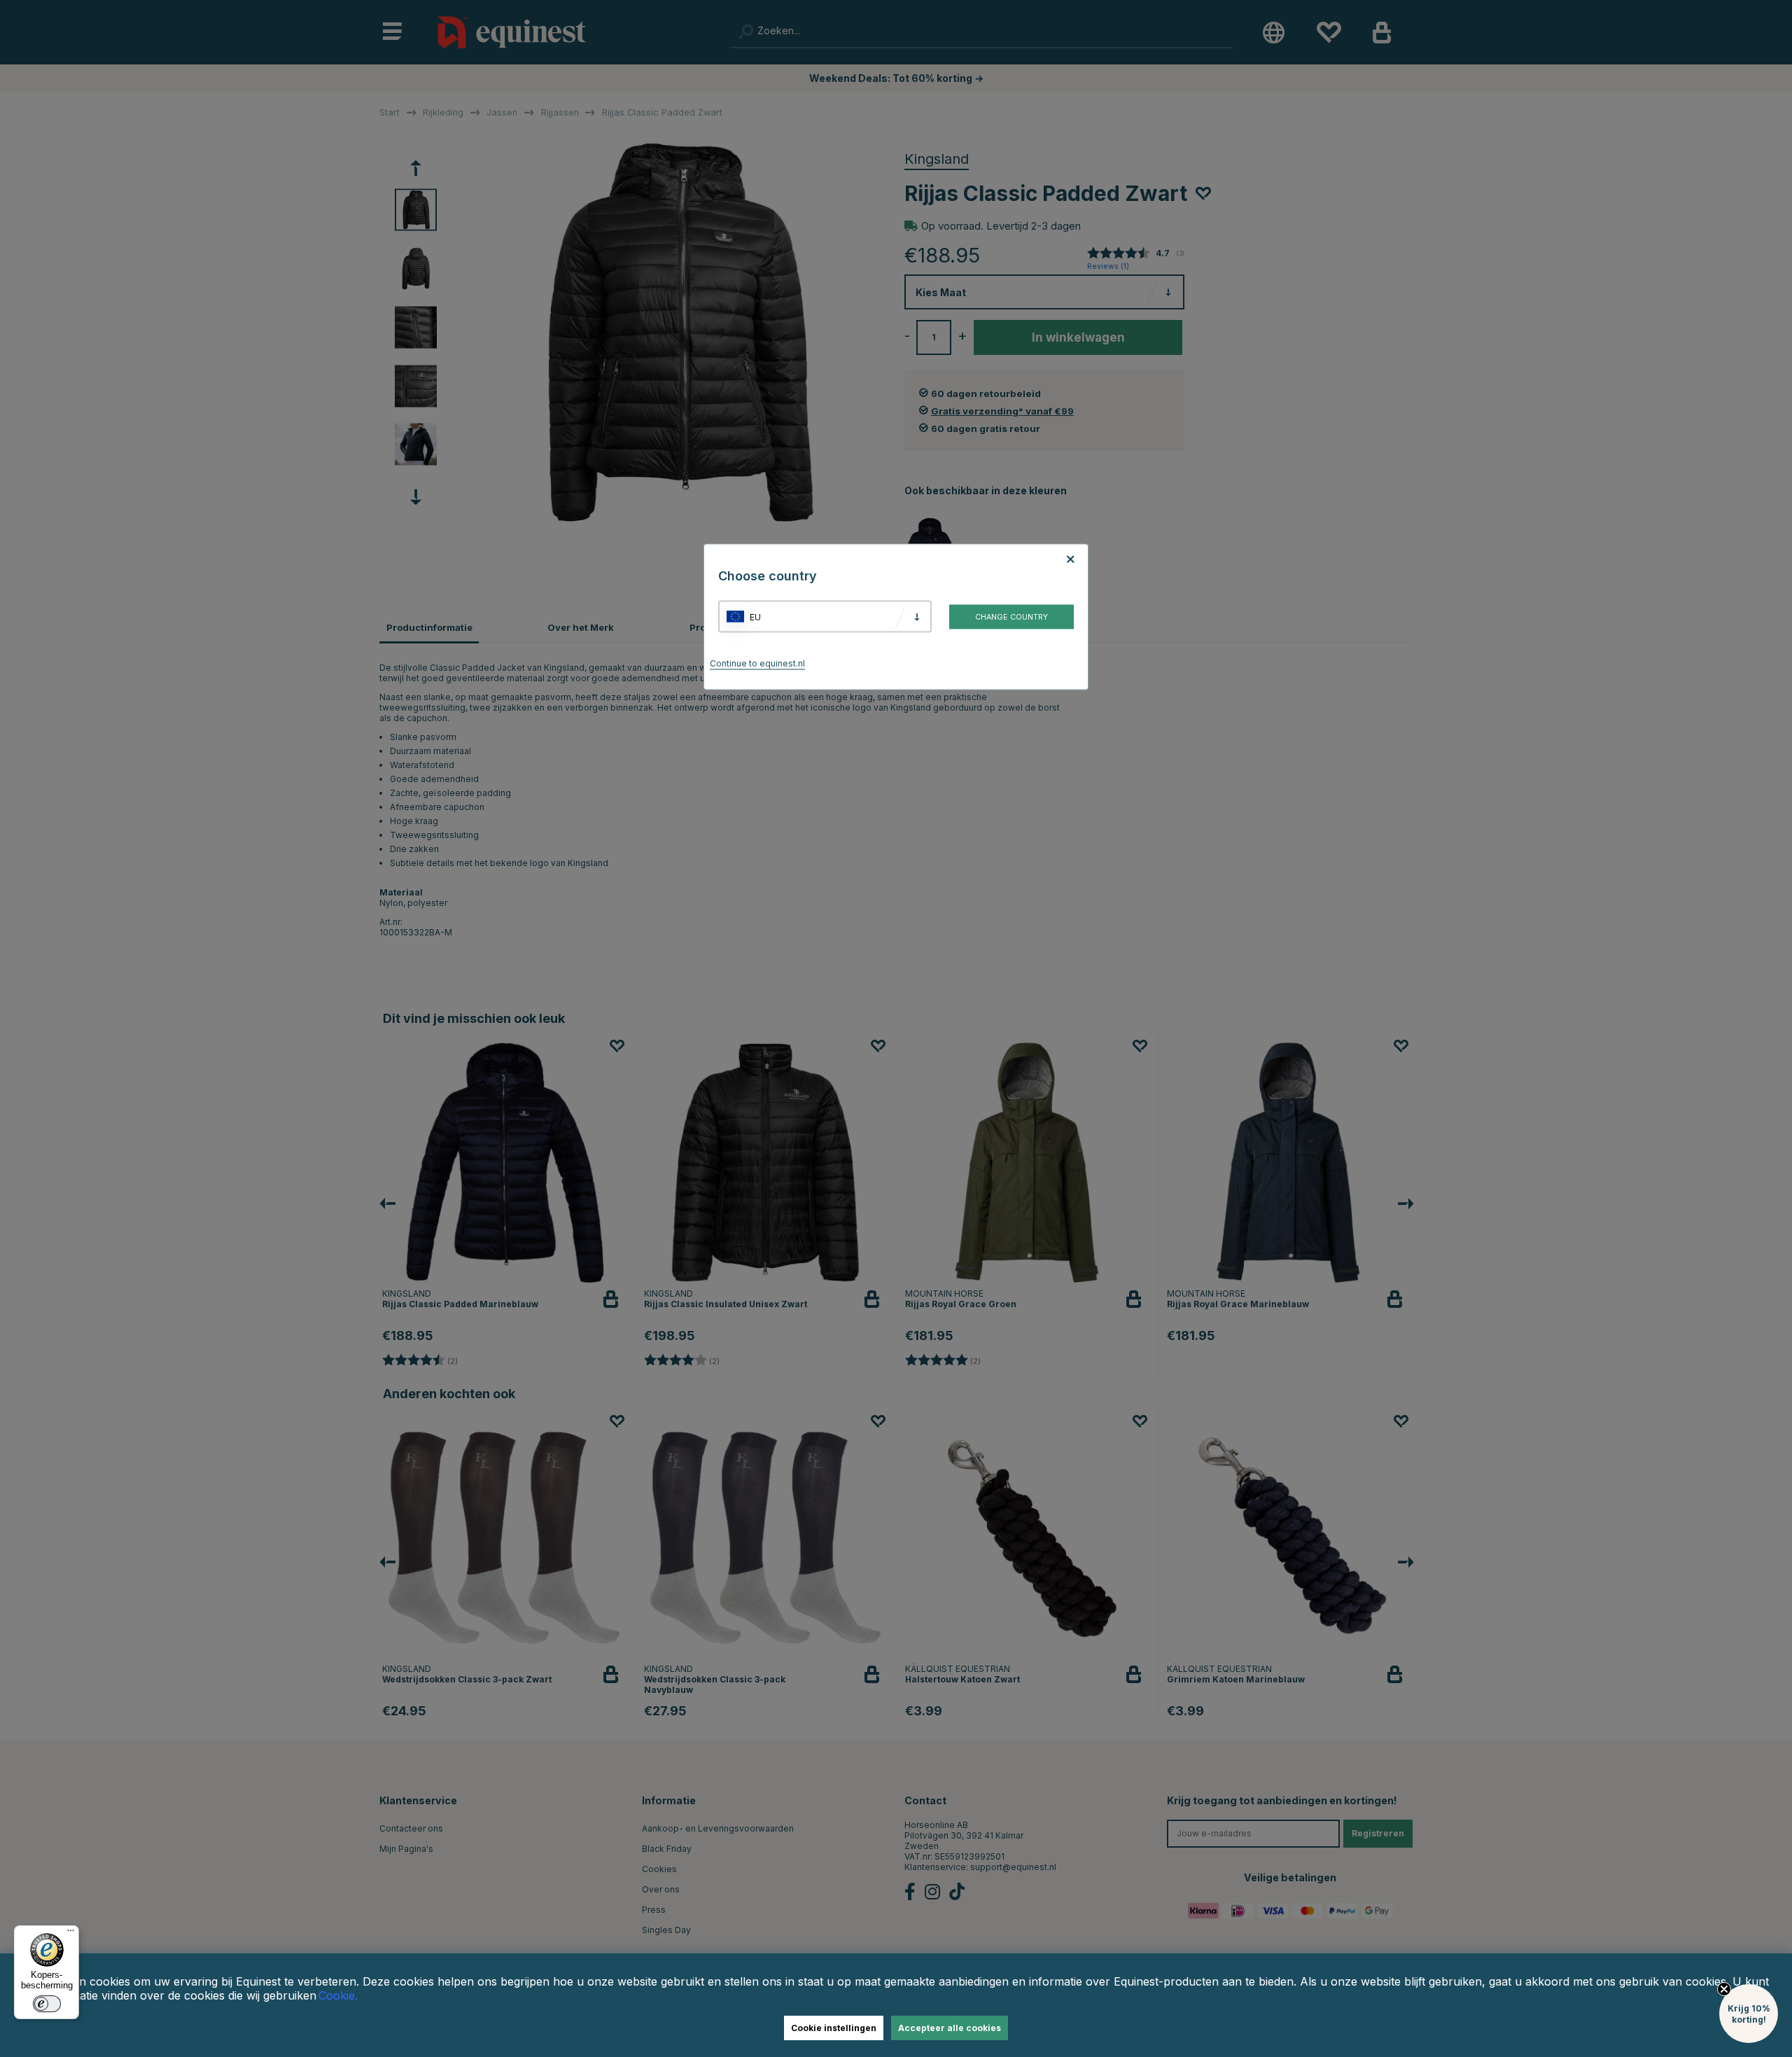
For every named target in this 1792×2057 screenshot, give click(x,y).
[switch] (47, 2004)
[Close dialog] (1233, 866)
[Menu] (71, 1934)
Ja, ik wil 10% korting (1071, 1079)
